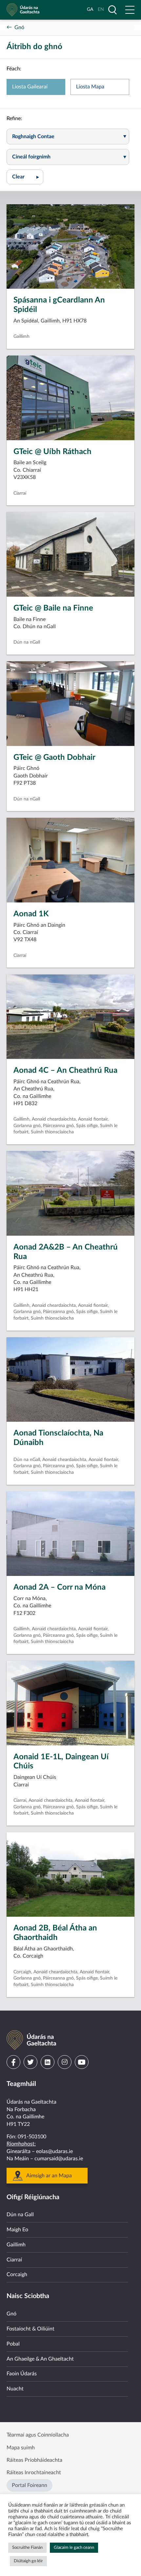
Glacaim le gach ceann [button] (74, 2548)
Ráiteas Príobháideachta (34, 2460)
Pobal (13, 2344)
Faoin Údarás (22, 2374)
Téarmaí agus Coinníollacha (38, 2435)
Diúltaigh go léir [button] (28, 2561)
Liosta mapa (90, 87)
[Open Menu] (130, 10)
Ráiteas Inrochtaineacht (34, 2473)
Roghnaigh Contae (33, 137)
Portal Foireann (30, 2485)
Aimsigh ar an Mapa (49, 2176)
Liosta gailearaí (30, 87)
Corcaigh (17, 2275)
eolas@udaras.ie (54, 2151)
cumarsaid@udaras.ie (59, 2159)
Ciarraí (14, 2260)
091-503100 (32, 2137)
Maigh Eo (17, 2230)
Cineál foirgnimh (31, 157)
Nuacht (15, 2389)
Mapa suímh (21, 2448)
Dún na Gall (20, 2215)
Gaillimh (16, 2245)
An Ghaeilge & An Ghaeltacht (40, 2359)
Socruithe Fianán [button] (27, 2548)
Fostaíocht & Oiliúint (30, 2329)
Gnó (19, 27)
